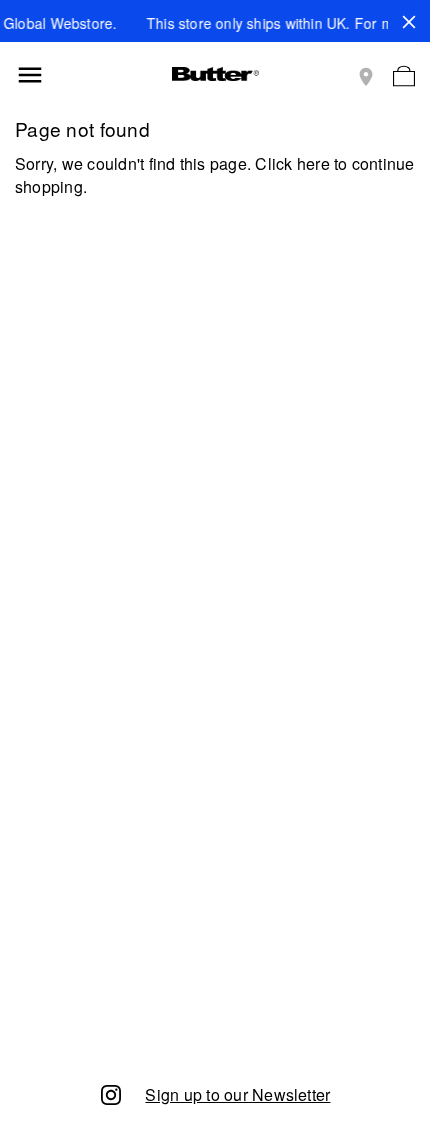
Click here (292, 163)
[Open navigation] (30, 75)
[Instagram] (111, 1093)
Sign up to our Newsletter (237, 1094)
